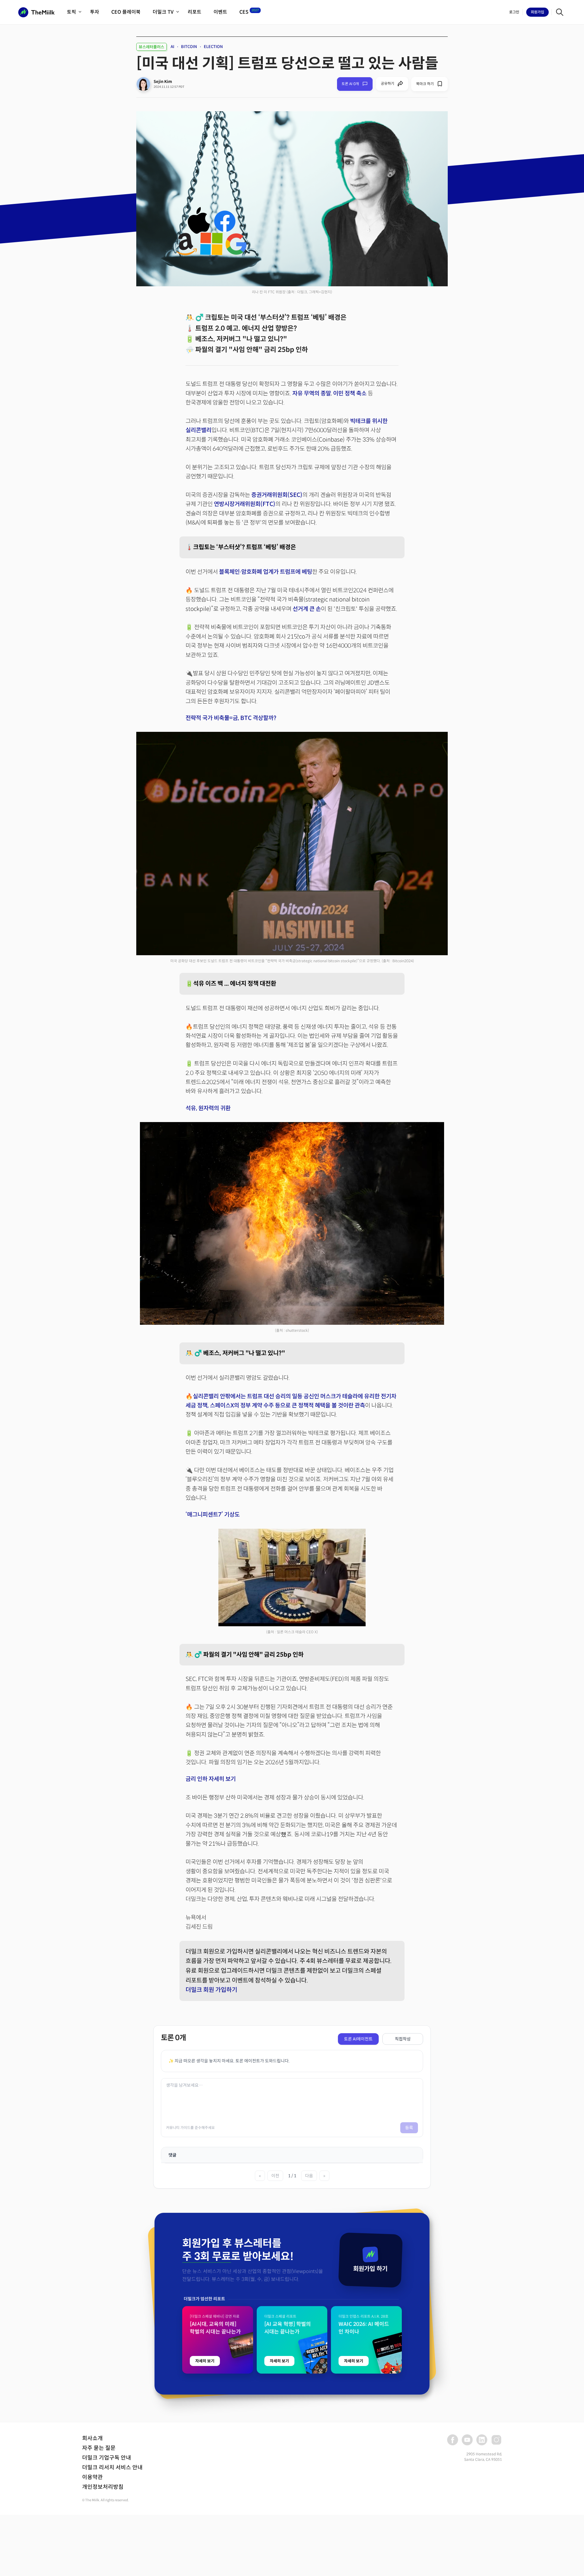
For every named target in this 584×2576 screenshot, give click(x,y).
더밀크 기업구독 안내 (107, 2458)
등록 (409, 2128)
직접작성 (403, 2039)
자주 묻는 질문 (99, 2448)
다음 (309, 2176)
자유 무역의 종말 (312, 393)
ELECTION (213, 47)
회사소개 (92, 2438)
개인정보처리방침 (103, 2487)
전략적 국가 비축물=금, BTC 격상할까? (231, 718)
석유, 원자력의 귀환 (208, 1108)
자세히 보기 (205, 2361)
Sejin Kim (163, 82)
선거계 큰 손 (307, 609)
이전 (275, 2176)
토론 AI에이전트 (358, 2039)
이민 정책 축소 (350, 393)
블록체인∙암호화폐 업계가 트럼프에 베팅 (266, 572)
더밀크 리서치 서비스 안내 (112, 2468)
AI (172, 47)
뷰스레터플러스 (151, 47)
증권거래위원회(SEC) (277, 495)
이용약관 (92, 2477)
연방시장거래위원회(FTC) (245, 504)
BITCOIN (189, 47)
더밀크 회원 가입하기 (211, 1990)
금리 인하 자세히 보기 (211, 1779)
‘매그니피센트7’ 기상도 (213, 1515)
